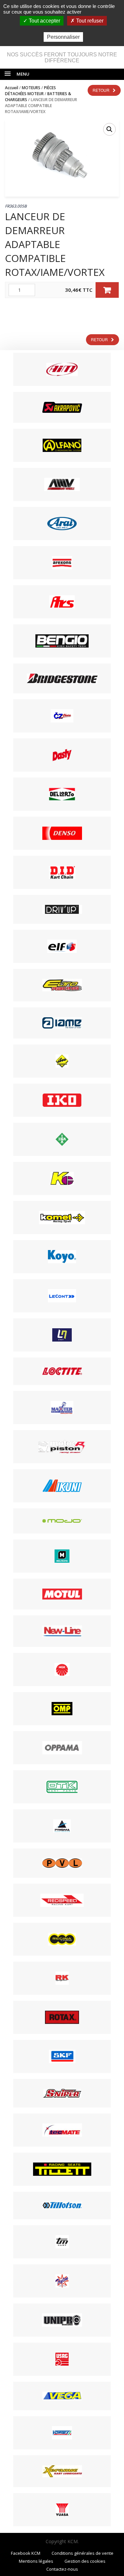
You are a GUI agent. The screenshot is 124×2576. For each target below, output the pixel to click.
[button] (109, 129)
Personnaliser (63, 37)
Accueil (12, 88)
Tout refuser (89, 21)
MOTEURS (31, 88)
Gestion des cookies (85, 2561)
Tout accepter (44, 21)
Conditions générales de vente (83, 2553)
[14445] (107, 290)
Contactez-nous (62, 2569)
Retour (101, 90)
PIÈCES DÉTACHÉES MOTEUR (30, 91)
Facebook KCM (26, 2553)
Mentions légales (36, 2561)
